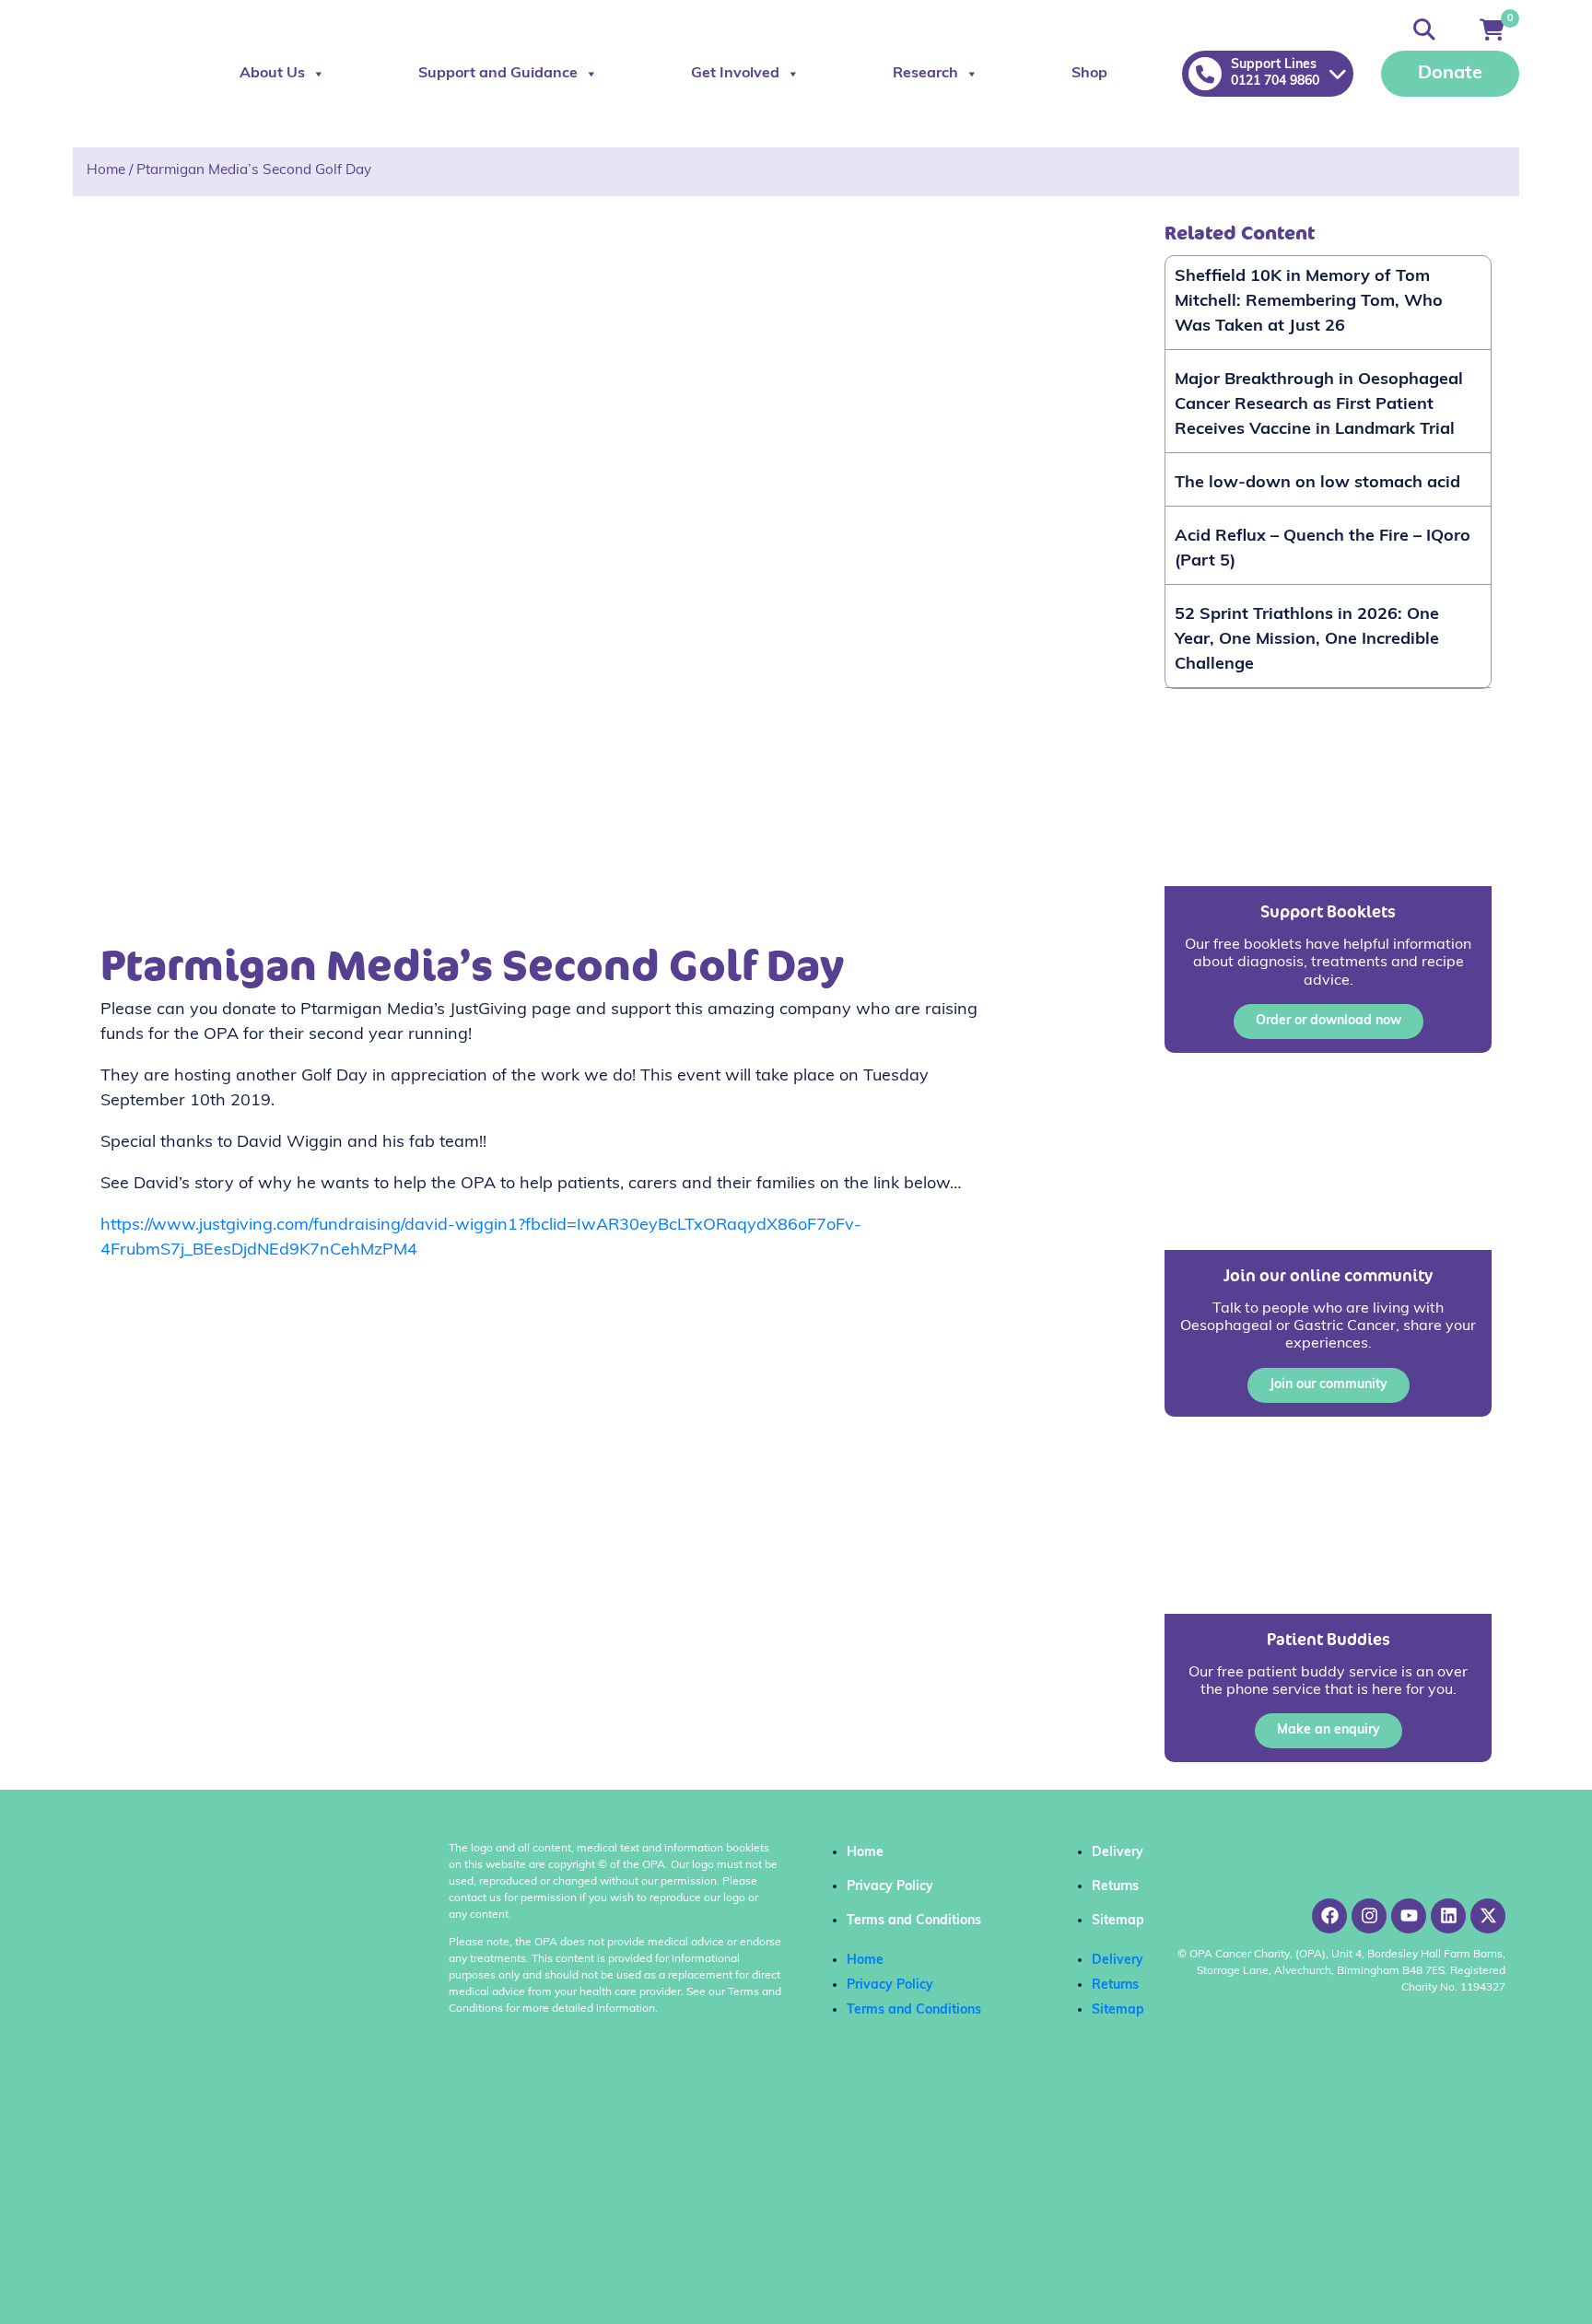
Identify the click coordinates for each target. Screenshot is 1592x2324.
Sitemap (1118, 1921)
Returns (1115, 1887)
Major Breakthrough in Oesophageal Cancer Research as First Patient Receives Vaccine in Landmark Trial (1319, 405)
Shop (1089, 74)
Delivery (1118, 1853)
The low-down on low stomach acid (1317, 484)
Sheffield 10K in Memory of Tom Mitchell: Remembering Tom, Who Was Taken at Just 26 (1309, 302)
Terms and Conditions (914, 1921)
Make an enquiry (1329, 1730)
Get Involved (735, 74)
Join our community (1329, 1385)
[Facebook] (1329, 1916)
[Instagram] (1369, 1916)
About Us (272, 74)
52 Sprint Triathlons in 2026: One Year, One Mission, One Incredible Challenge (1307, 640)
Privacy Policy (890, 1887)
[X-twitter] (1488, 1916)
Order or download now (1329, 1021)
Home (106, 171)
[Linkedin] (1448, 1916)
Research (925, 74)
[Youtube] (1409, 1916)
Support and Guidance (498, 74)
